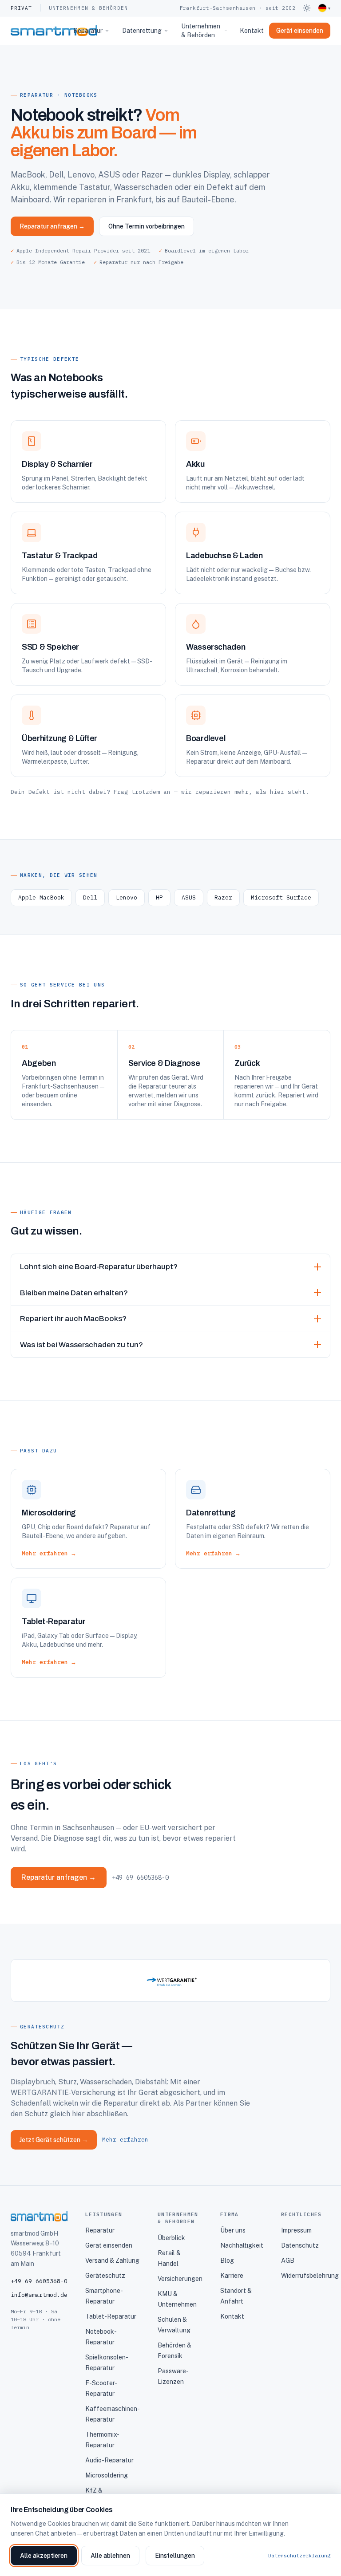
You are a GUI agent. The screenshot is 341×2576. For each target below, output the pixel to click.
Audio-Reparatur (109, 2460)
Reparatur (88, 31)
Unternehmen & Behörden (88, 8)
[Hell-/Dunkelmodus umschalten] (307, 8)
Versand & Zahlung (112, 2260)
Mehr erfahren (125, 2140)
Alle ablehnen (110, 2556)
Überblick (171, 2238)
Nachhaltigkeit (242, 2245)
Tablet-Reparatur (111, 2316)
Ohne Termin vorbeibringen (147, 226)
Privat (22, 8)
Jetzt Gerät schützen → (54, 2140)
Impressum (296, 2230)
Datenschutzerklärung (299, 2555)
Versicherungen (180, 2279)
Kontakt (252, 31)
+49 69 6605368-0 (140, 1878)
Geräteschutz (105, 2276)
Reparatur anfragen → (52, 226)
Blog (227, 2260)
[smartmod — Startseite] (39, 31)
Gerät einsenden (109, 2245)
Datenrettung (142, 31)
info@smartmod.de (39, 2295)
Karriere (232, 2276)
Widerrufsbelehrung (310, 2276)
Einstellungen (175, 2556)
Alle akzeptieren (44, 2556)
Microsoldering (107, 2475)
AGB (288, 2260)
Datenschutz (300, 2245)
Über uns (233, 2230)
